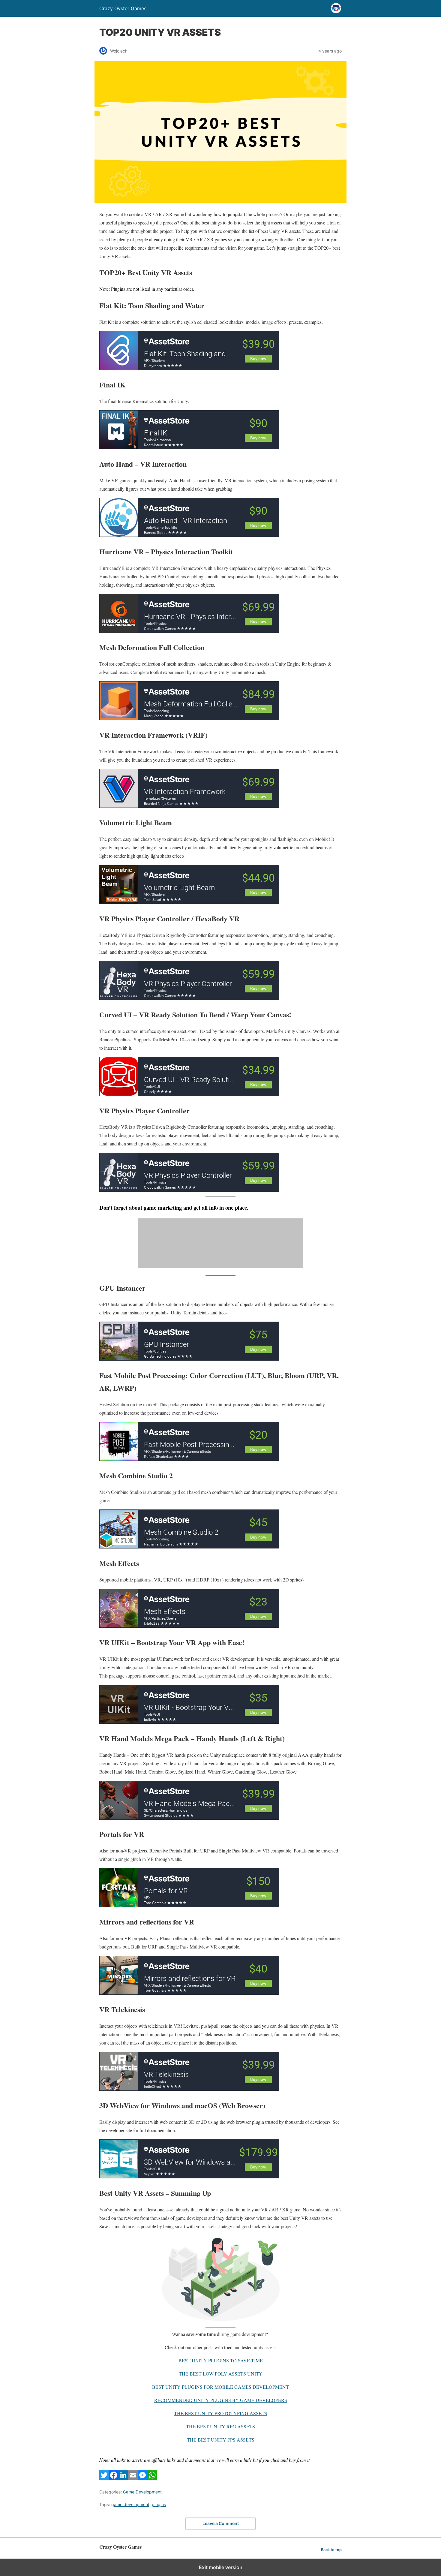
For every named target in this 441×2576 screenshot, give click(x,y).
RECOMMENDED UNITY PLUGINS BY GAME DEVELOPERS (221, 2400)
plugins (159, 2504)
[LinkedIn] (123, 2478)
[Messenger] (142, 2478)
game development (130, 2504)
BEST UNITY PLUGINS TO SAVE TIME (221, 2360)
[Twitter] (104, 2478)
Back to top (331, 2550)
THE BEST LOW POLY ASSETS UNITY (221, 2374)
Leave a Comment (221, 2523)
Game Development (142, 2492)
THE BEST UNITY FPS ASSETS (221, 2440)
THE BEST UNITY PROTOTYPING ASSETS (221, 2413)
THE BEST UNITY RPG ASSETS (220, 2426)
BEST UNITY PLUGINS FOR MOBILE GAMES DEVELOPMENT (220, 2387)
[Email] (133, 2478)
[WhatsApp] (152, 2478)
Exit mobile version (221, 2567)
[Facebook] (114, 2478)
